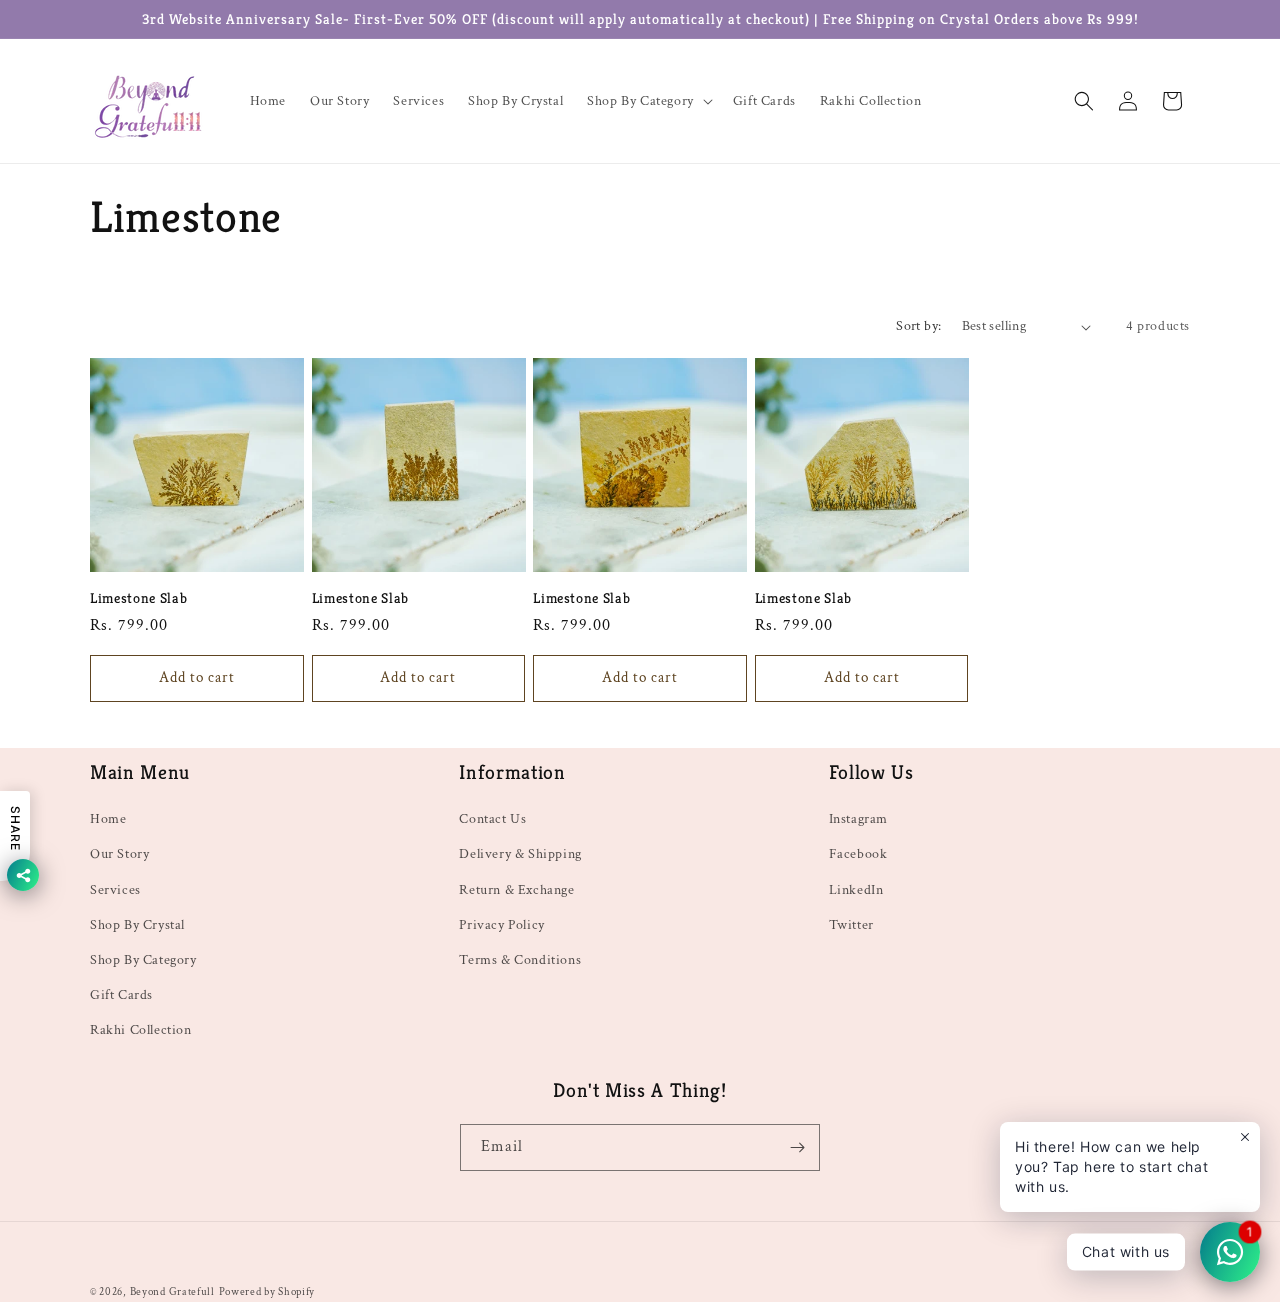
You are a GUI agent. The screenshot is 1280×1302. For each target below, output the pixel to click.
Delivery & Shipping (520, 854)
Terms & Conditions (520, 960)
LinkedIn (856, 890)
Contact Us (492, 819)
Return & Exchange (516, 890)
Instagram (858, 819)
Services (115, 890)
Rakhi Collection (141, 1030)
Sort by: (918, 326)
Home (108, 819)
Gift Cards (121, 995)
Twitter (851, 925)
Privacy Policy (501, 925)
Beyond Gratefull (172, 1292)
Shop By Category (143, 960)
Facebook (858, 854)
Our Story (119, 854)
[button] (648, 101)
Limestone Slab (138, 598)
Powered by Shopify (267, 1292)
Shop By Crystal (137, 925)
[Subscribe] (797, 1147)
